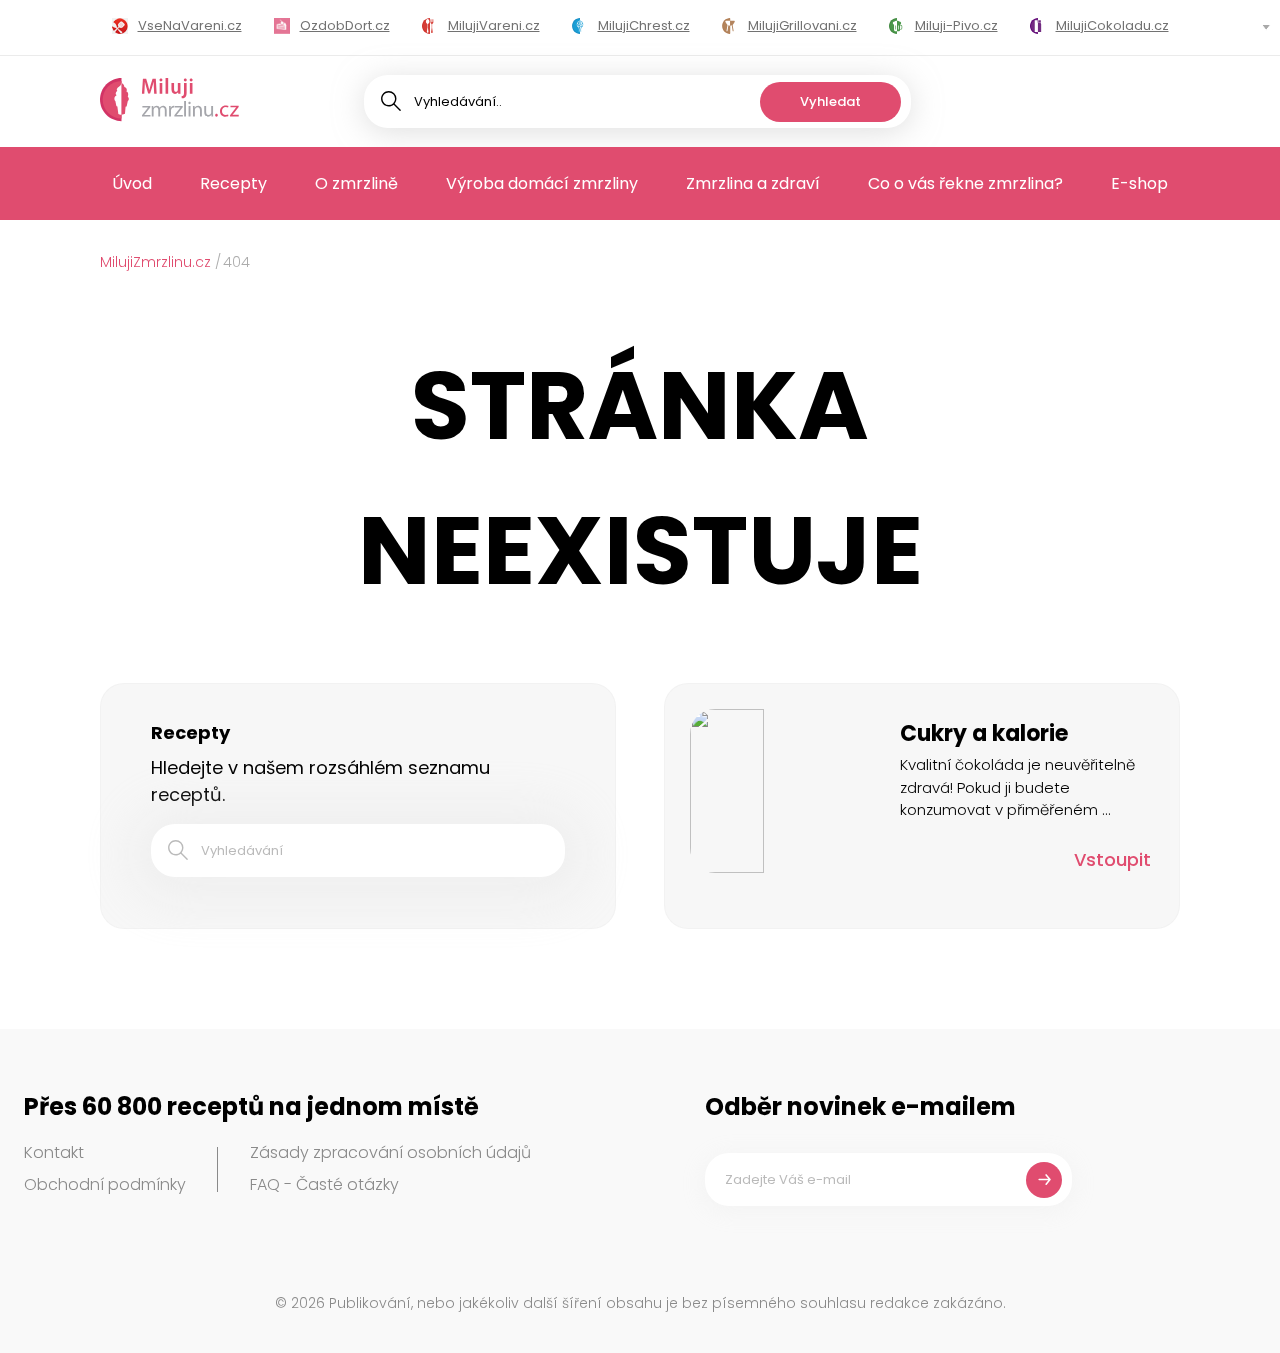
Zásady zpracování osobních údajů (390, 1152)
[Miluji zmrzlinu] (170, 101)
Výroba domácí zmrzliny (542, 183)
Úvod (132, 183)
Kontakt (54, 1152)
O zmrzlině (356, 183)
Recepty (233, 183)
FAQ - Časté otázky (324, 1184)
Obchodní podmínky (105, 1184)
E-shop (1139, 183)
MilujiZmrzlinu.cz (155, 262)
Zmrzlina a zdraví (753, 183)
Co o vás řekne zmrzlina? (965, 183)
